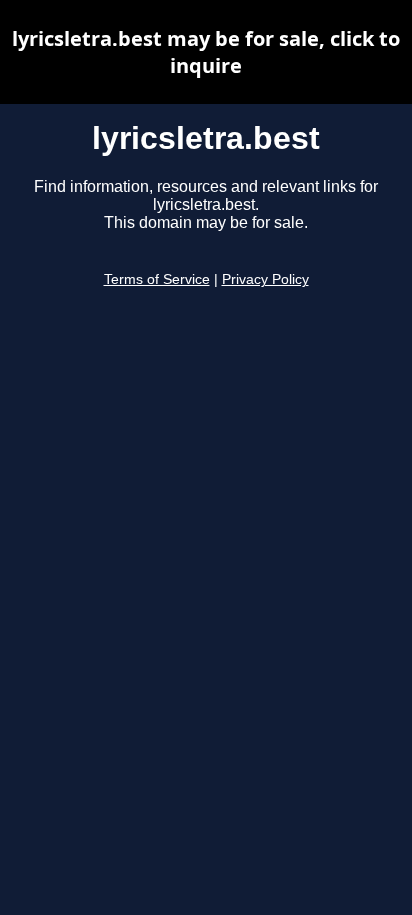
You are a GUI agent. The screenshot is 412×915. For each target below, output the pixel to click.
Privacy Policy (265, 279)
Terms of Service (157, 279)
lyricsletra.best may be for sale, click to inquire (206, 52)
